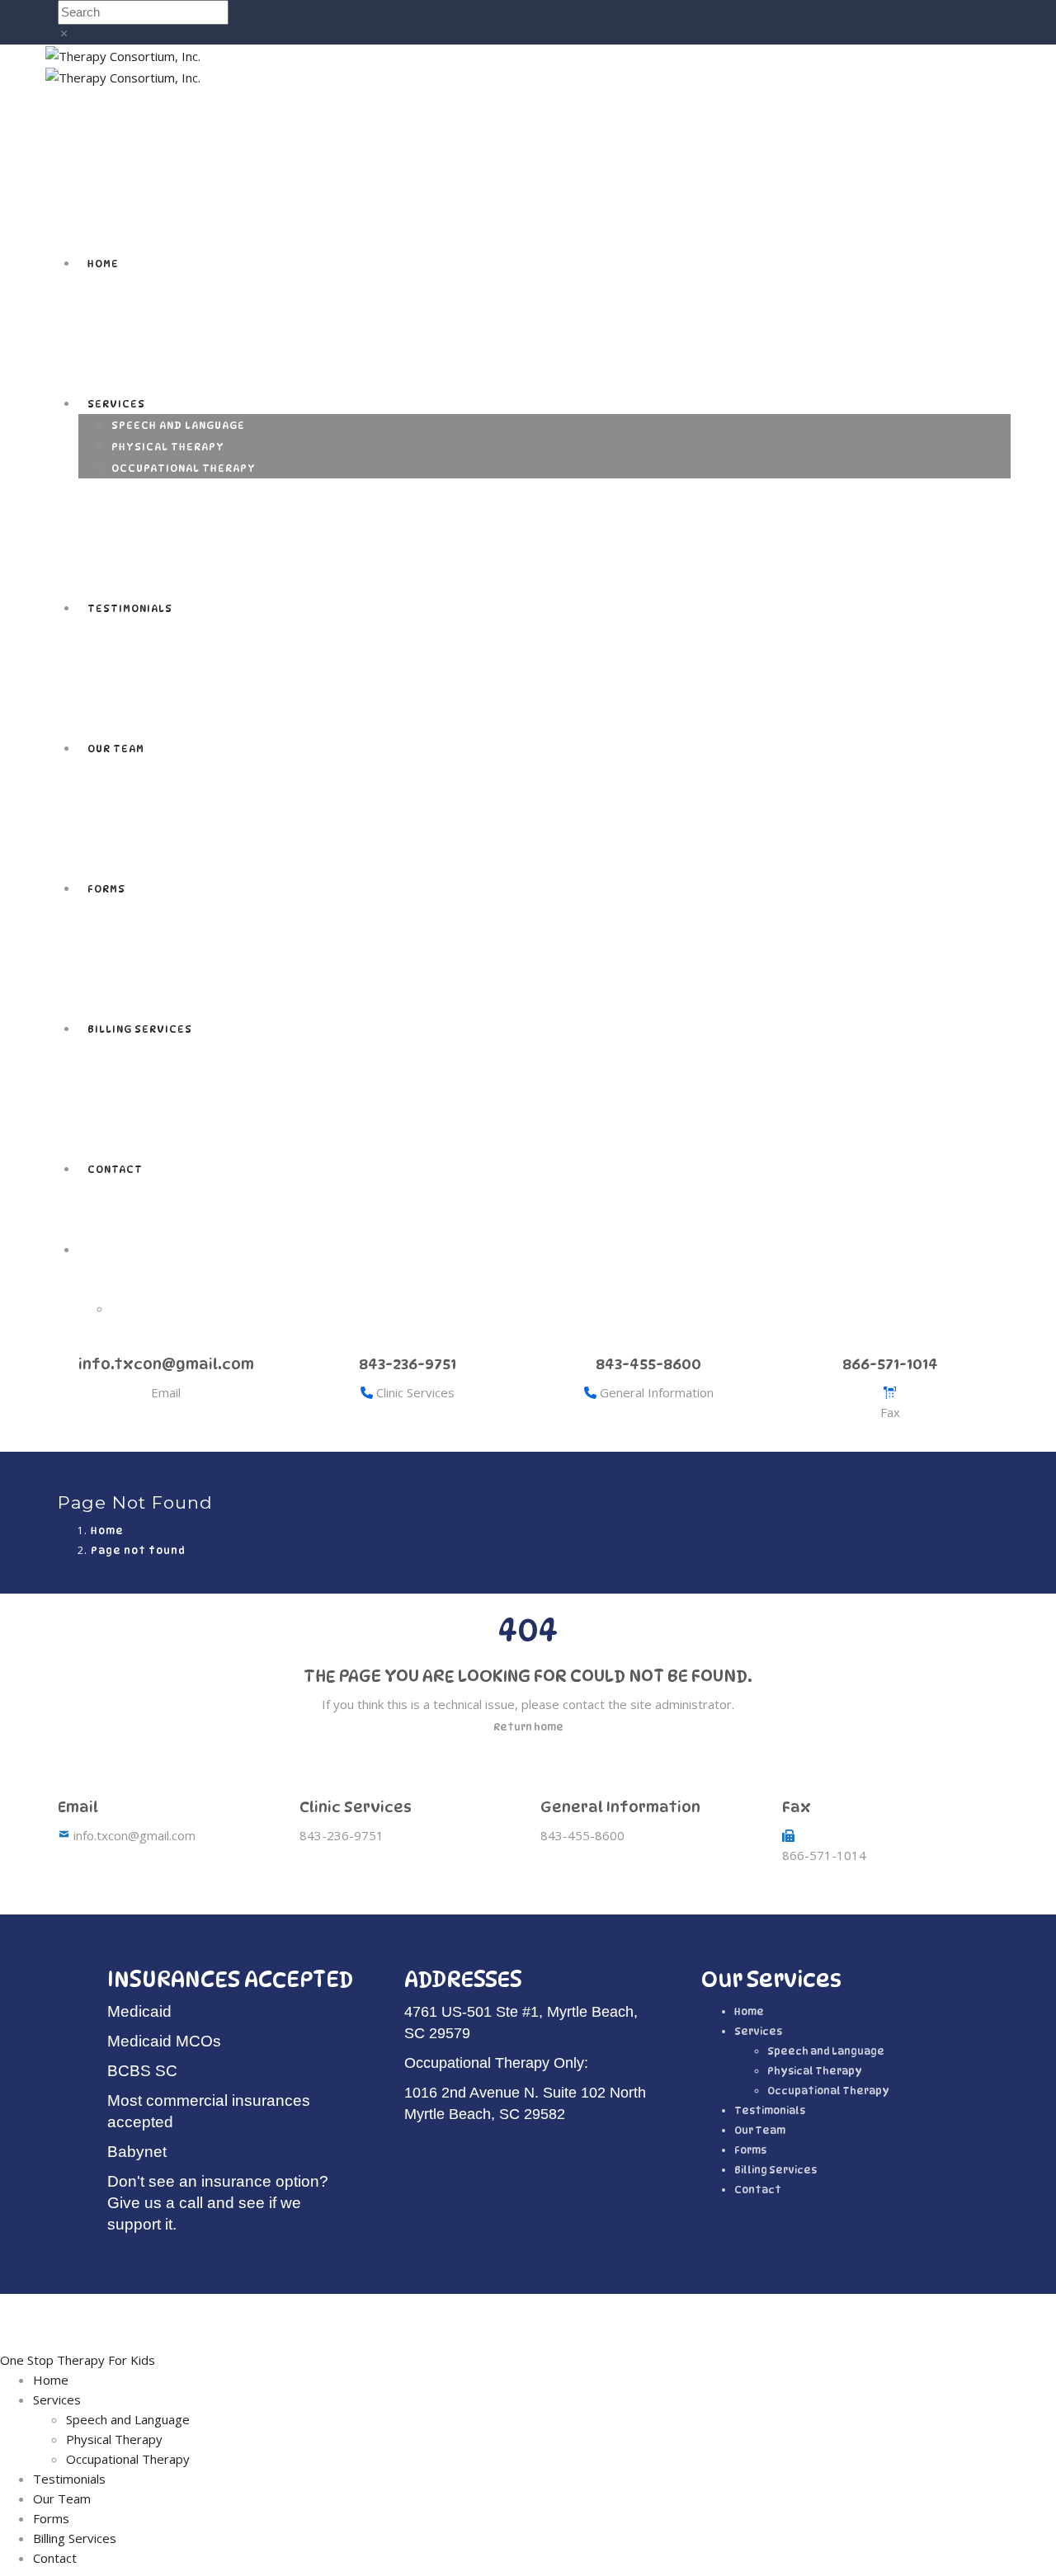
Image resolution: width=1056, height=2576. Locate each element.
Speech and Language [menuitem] (128, 2419)
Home (103, 264)
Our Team (116, 749)
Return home (528, 1727)
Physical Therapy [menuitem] (114, 2439)
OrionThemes (573, 2318)
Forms (106, 889)
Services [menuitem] (57, 2399)
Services (116, 404)
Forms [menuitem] (51, 2518)
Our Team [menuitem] (62, 2498)
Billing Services (140, 1029)
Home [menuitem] (51, 2380)
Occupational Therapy (184, 468)
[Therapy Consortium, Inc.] (123, 54)
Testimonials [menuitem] (69, 2479)
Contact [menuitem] (55, 2558)
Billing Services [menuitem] (75, 2538)
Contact (115, 1169)
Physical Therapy (168, 447)
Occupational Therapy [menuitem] (128, 2459)
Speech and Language (178, 425)
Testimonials (130, 608)
